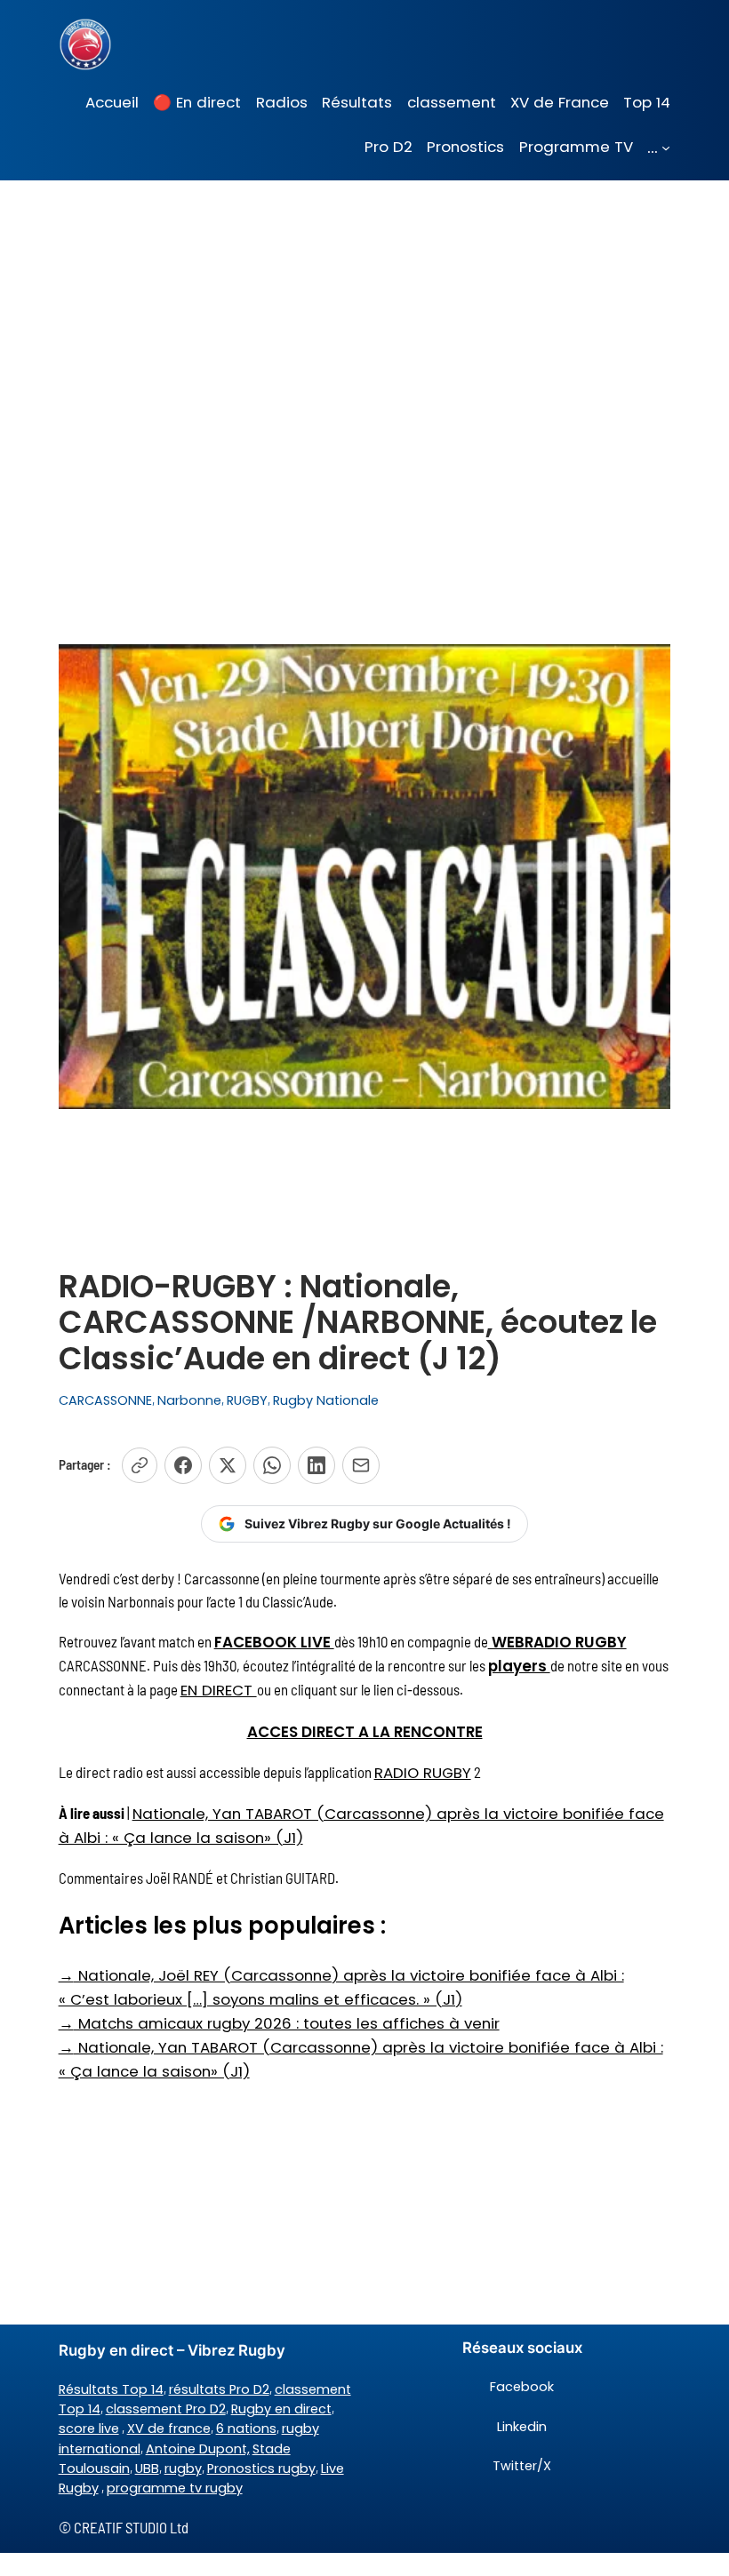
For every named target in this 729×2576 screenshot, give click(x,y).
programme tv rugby (175, 2488)
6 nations (246, 2428)
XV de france (169, 2428)
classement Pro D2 (166, 2409)
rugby (183, 2468)
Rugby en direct (281, 2409)
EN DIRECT (219, 1690)
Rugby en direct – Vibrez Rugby (172, 2350)
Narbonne (189, 1400)
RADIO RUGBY (423, 1773)
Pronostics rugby (261, 2468)
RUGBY (247, 1400)
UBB (147, 2468)
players (519, 1666)
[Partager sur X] (228, 1465)
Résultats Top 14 (111, 2389)
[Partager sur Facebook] (183, 1465)
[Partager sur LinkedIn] (316, 1465)
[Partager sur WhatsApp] (272, 1465)
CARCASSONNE (105, 1400)
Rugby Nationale (326, 1400)
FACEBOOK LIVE (274, 1642)
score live (89, 2428)
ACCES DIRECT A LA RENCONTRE (365, 1732)
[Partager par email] (361, 1465)
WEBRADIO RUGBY (557, 1642)
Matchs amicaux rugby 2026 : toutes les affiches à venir (279, 2023)
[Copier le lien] (140, 1465)
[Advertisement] (364, 322)
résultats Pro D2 (219, 2389)
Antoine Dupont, (198, 2449)
